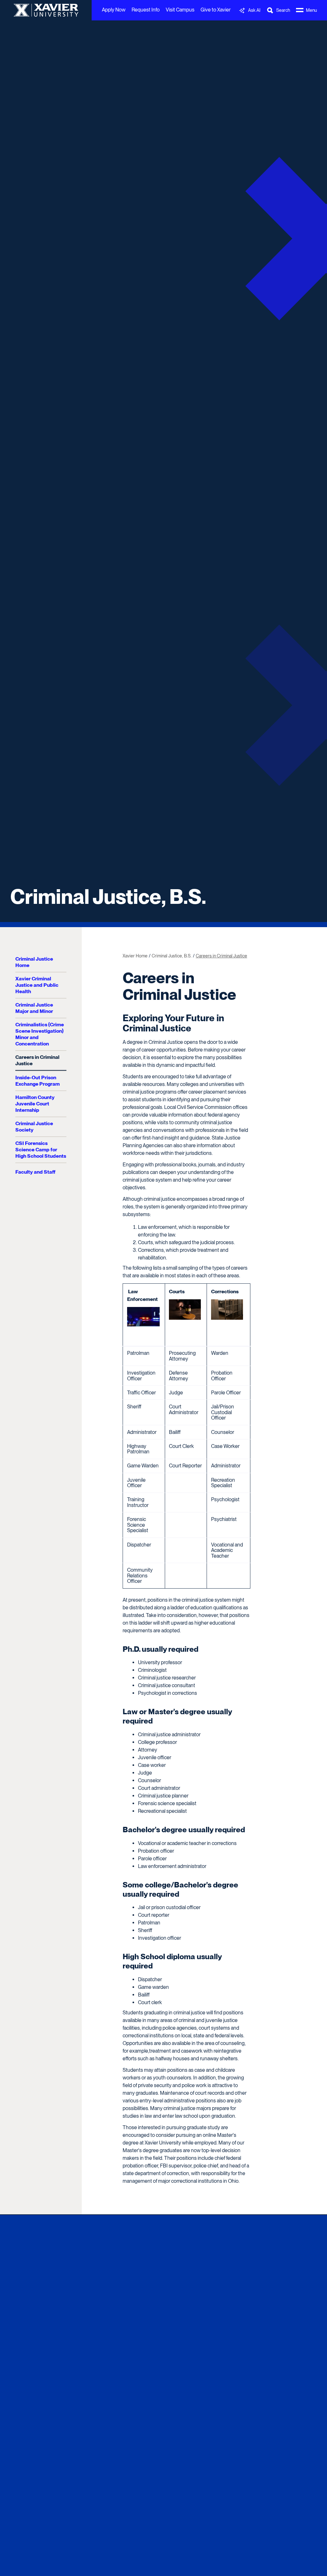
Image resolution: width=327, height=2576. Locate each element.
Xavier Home (135, 956)
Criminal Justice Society (34, 1127)
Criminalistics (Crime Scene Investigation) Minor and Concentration (40, 1034)
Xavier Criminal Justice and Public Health (37, 985)
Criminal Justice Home (34, 962)
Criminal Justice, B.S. (108, 897)
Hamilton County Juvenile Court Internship (35, 1104)
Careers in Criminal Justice (37, 1060)
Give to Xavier (216, 10)
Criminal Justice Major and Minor (34, 1008)
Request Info (146, 10)
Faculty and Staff (35, 1172)
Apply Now (114, 10)
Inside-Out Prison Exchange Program (38, 1081)
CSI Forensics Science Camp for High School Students (41, 1150)
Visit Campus (180, 10)
